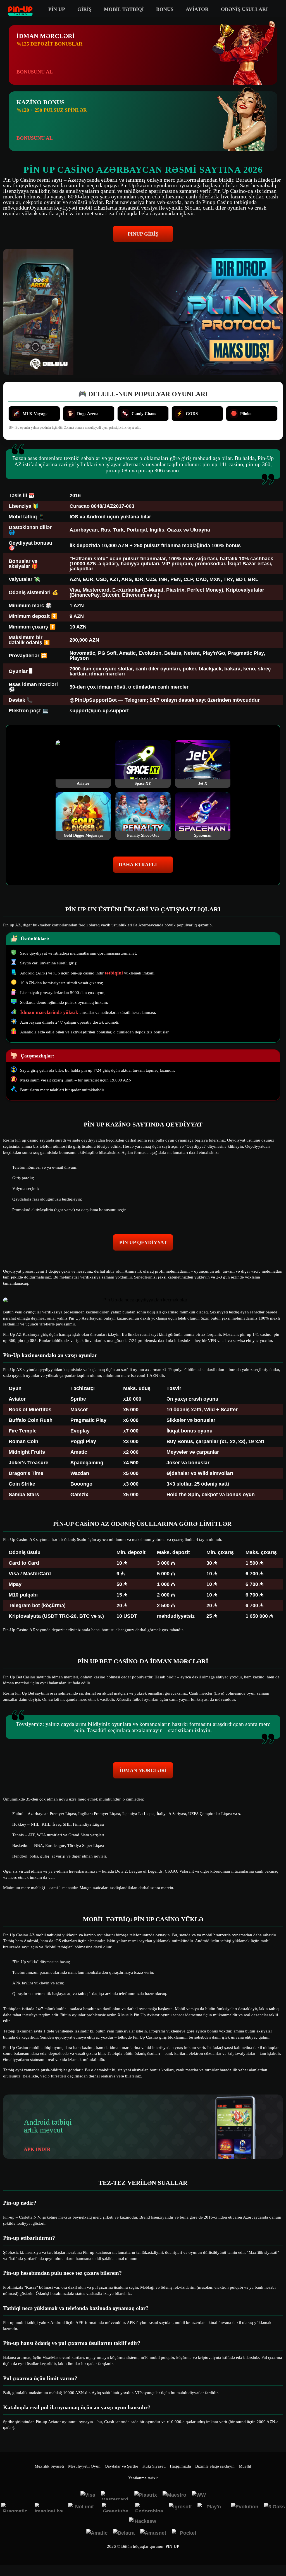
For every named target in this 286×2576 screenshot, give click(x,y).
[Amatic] (97, 2534)
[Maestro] (174, 2496)
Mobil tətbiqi (124, 9)
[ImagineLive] (49, 2507)
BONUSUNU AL (35, 72)
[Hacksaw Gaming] (143, 2522)
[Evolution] (245, 2507)
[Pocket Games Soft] (186, 2534)
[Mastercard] (115, 2496)
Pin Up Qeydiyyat (143, 1242)
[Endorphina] (149, 2507)
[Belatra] (124, 2534)
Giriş (84, 9)
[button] (276, 2555)
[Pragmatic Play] (15, 2507)
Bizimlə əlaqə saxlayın (215, 2466)
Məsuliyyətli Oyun (84, 2466)
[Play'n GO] (211, 2507)
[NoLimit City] (82, 2507)
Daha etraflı (138, 865)
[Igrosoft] (180, 2507)
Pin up (57, 9)
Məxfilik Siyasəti (49, 2466)
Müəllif (245, 2466)
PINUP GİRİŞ (143, 234)
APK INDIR (37, 2149)
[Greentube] (116, 2507)
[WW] (199, 2496)
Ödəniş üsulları (244, 9)
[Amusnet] (153, 2534)
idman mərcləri (143, 1770)
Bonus (165, 9)
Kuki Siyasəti (154, 2466)
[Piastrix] (146, 2496)
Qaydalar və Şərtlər (121, 2466)
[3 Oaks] (274, 2507)
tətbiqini (114, 973)
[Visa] (88, 2496)
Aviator (197, 9)
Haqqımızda (180, 2466)
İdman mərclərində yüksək (50, 1012)
